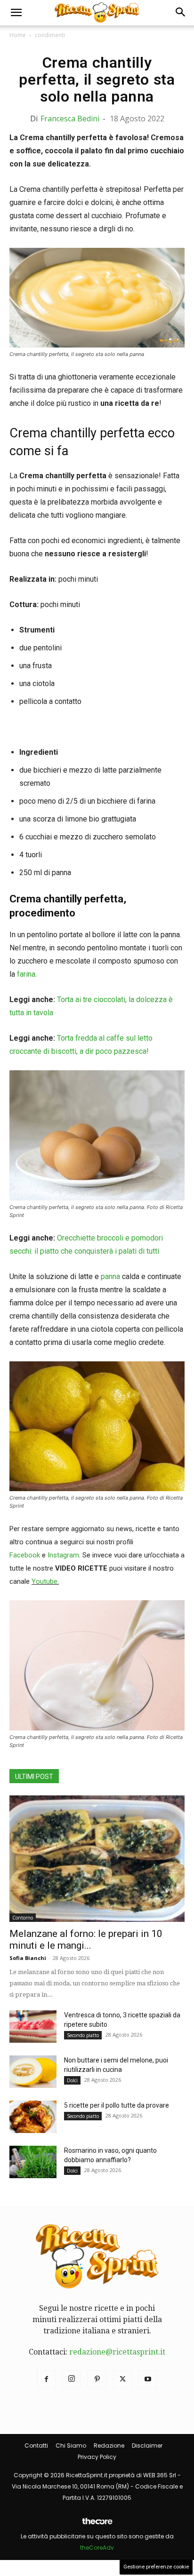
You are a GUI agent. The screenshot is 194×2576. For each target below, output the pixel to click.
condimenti (50, 35)
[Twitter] (122, 2379)
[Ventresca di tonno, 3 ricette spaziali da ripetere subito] (33, 2027)
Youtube (44, 1581)
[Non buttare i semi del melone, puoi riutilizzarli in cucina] (33, 2072)
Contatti (36, 2446)
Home (18, 35)
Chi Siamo (71, 2446)
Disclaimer (147, 2446)
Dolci (72, 2080)
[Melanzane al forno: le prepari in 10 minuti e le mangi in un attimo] (97, 1859)
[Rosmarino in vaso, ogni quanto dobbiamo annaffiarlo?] (33, 2162)
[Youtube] (148, 2379)
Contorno (23, 1918)
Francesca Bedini (70, 119)
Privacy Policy (97, 2457)
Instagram (63, 1555)
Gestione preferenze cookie (156, 2567)
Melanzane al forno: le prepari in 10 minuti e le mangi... (86, 1940)
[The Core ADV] (97, 2525)
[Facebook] (46, 2379)
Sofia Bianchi (28, 1958)
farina (26, 974)
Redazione (109, 2446)
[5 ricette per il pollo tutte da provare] (33, 2117)
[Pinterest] (97, 2379)
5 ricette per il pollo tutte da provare (117, 2105)
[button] (16, 13)
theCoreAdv (97, 2548)
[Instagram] (72, 2379)
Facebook (25, 1555)
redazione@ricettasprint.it (117, 2352)
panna (110, 1276)
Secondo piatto (83, 2035)
